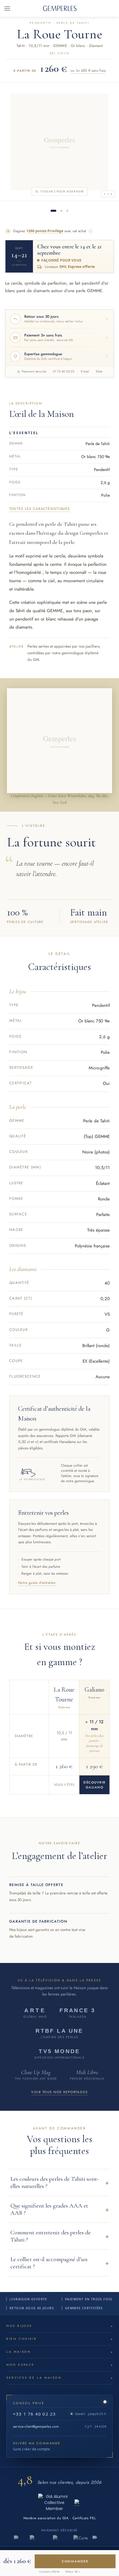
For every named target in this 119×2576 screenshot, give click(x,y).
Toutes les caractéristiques (40, 509)
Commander (75, 2561)
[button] (59, 2182)
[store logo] (60, 8)
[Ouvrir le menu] (7, 8)
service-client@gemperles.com (36, 2426)
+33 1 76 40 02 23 (34, 2414)
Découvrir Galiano (95, 1785)
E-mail (85, 371)
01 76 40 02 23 (64, 371)
